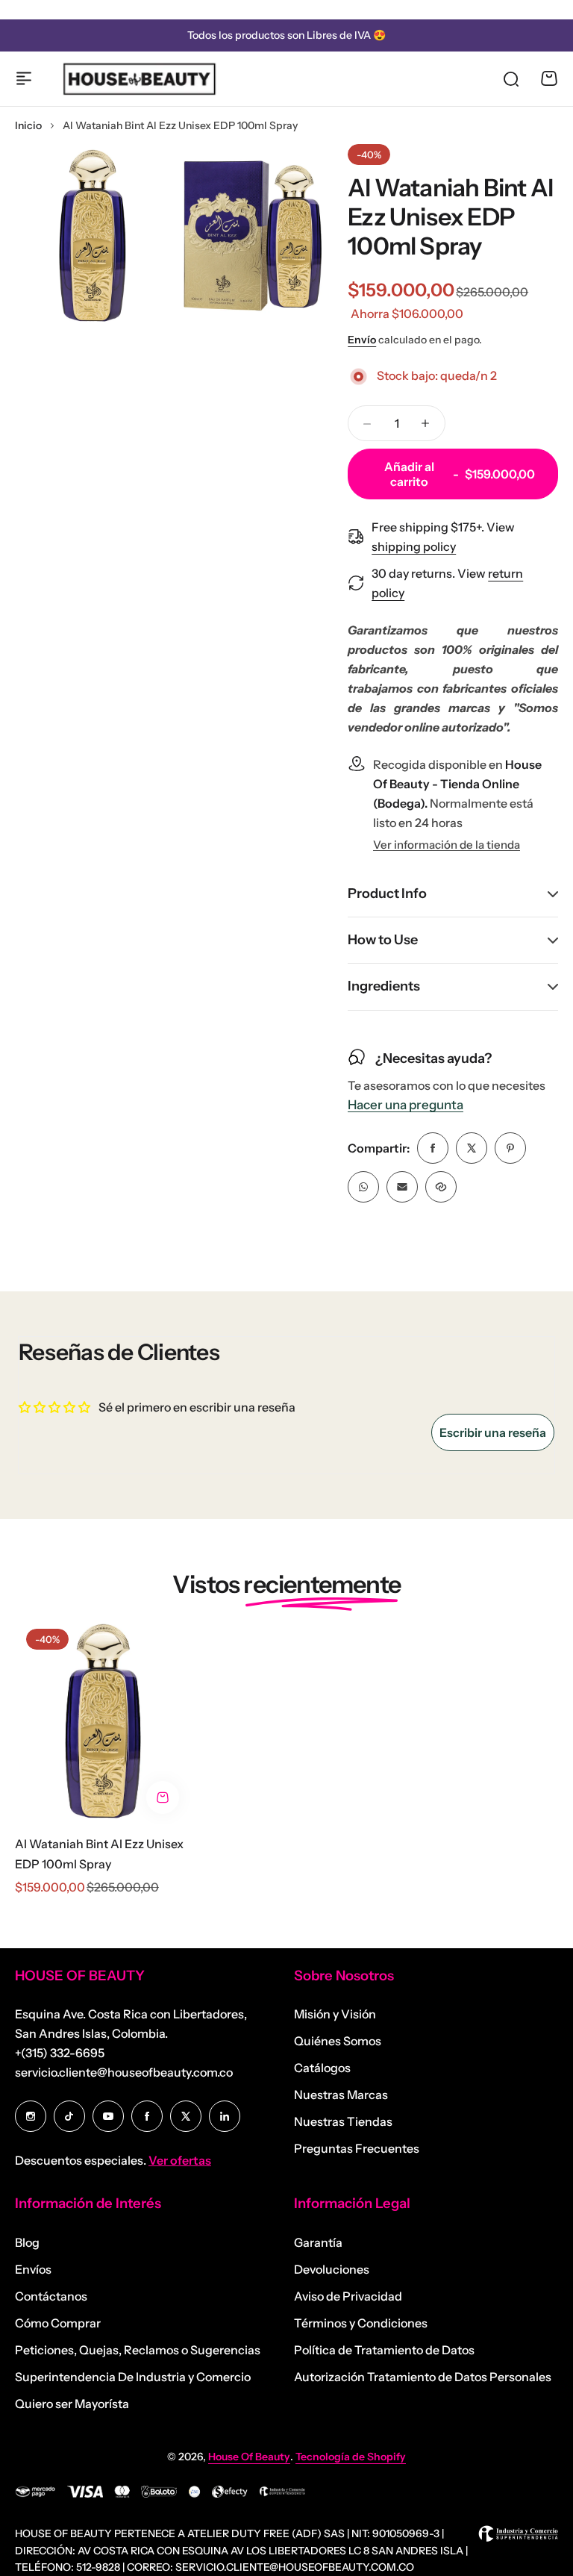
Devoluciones (332, 2269)
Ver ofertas (180, 2160)
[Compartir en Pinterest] (510, 1148)
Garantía (318, 2242)
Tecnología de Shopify (351, 2457)
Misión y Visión (335, 2014)
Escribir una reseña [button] (493, 1432)
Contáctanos (51, 2296)
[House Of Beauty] (139, 78)
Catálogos (322, 2068)
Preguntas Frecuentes (357, 2148)
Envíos (33, 2269)
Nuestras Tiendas (343, 2121)
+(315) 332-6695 (60, 2053)
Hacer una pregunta (406, 1105)
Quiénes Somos (338, 2041)
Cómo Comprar (58, 2323)
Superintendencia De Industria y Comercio (133, 2377)
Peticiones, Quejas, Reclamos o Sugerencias (138, 2350)
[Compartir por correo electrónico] (402, 1187)
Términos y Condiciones (361, 2323)
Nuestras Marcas (341, 2095)
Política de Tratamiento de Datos (384, 2350)
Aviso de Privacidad (348, 2296)
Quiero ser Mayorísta (72, 2404)
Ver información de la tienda (447, 845)
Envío (362, 340)
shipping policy (414, 546)
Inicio (28, 125)
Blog (27, 2242)
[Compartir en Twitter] (472, 1148)
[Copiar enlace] (441, 1187)
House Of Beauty (249, 2457)
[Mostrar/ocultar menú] (24, 78)
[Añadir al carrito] (163, 1797)
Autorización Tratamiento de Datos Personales (423, 2377)
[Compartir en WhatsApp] (363, 1187)
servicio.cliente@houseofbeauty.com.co (124, 2072)
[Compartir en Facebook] (433, 1148)
